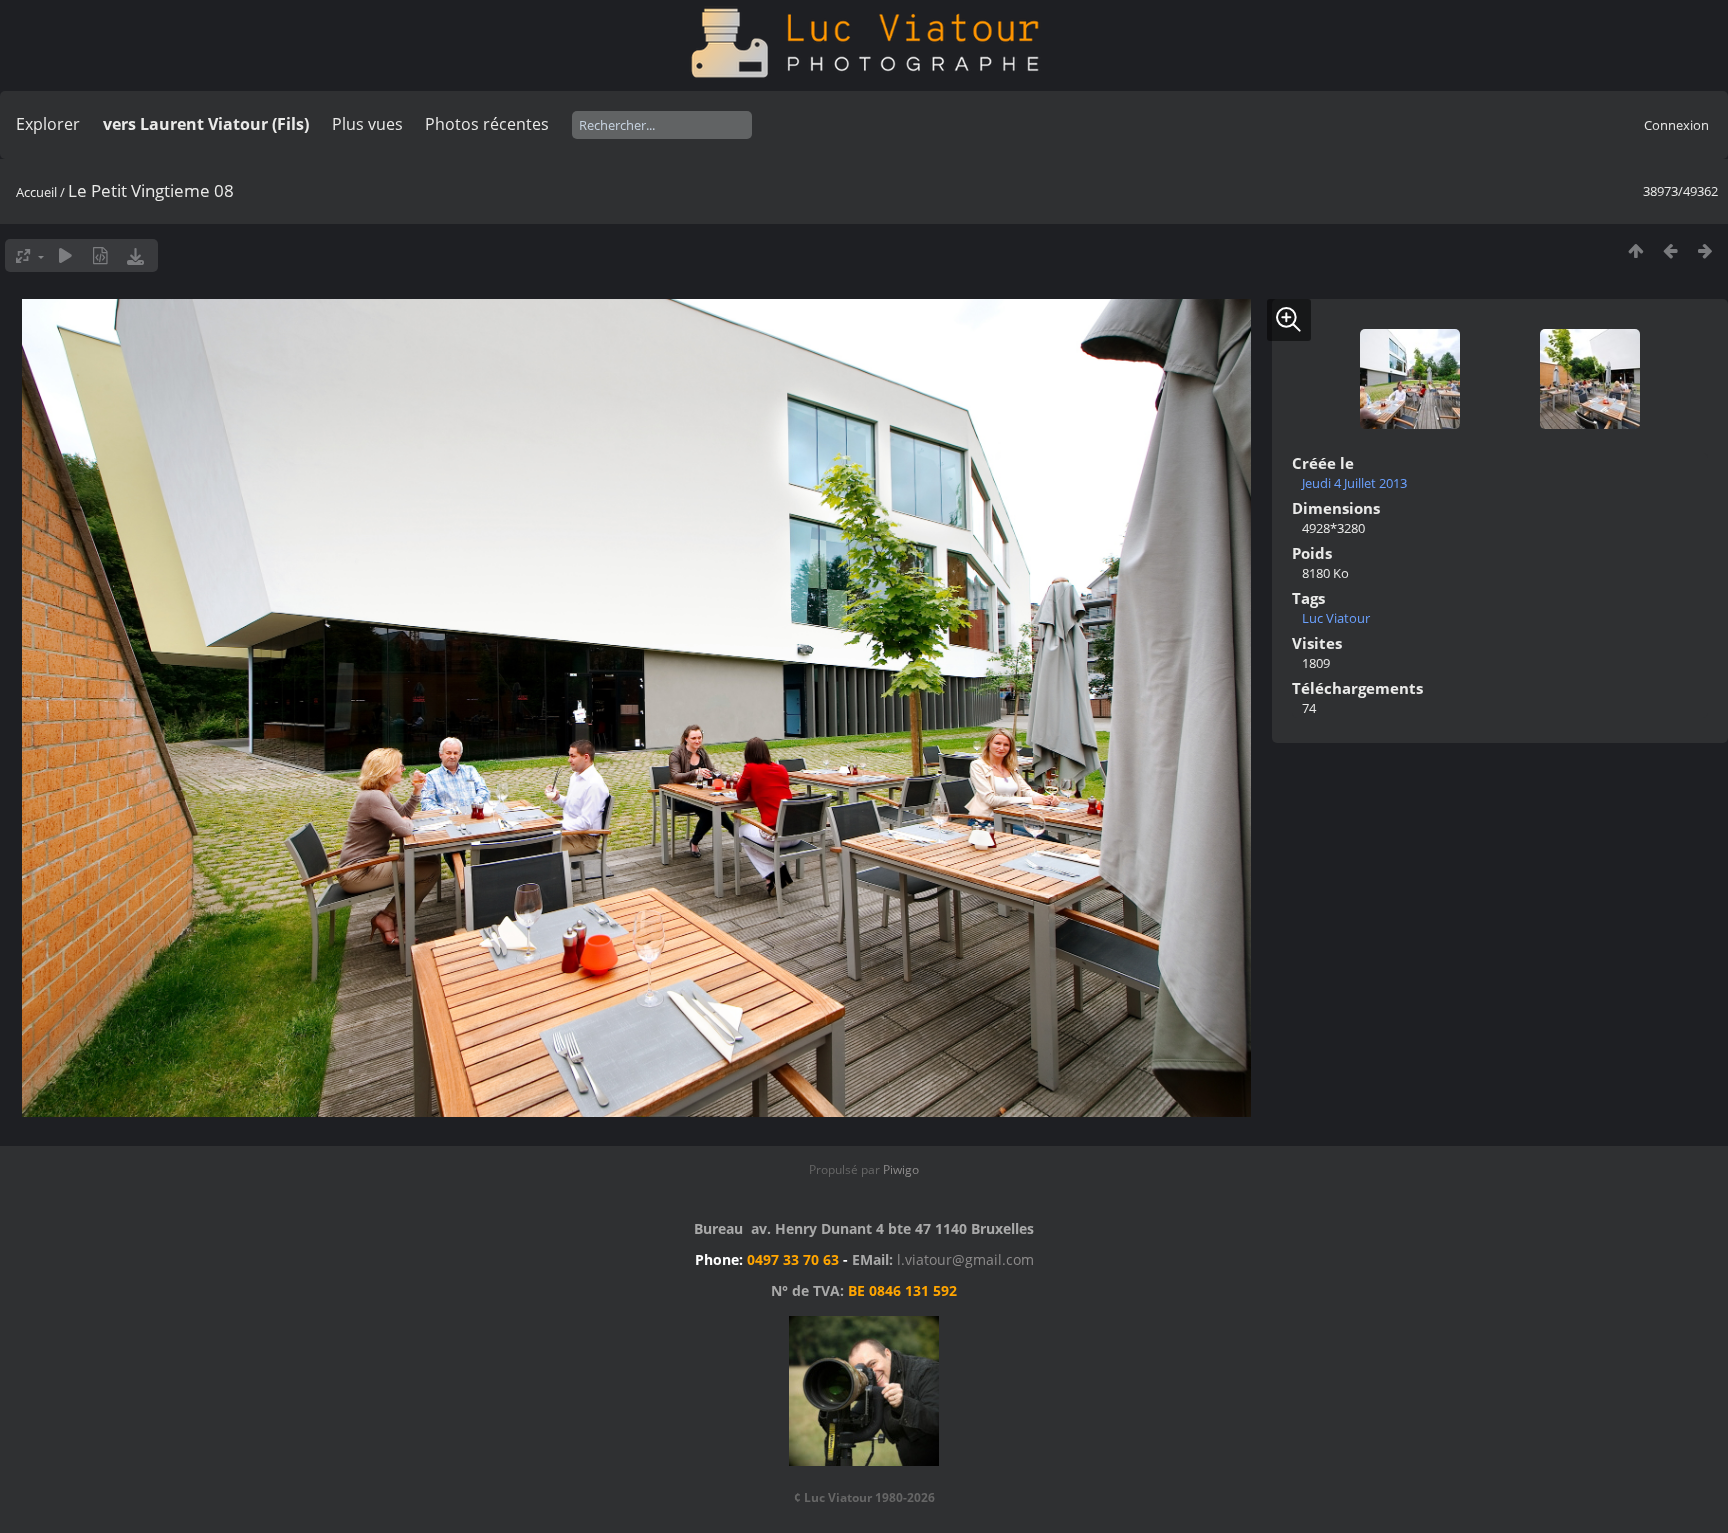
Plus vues (367, 124)
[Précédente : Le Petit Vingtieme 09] (1670, 250)
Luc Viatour (1336, 618)
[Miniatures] (1635, 250)
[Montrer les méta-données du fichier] (100, 255)
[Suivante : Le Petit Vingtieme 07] (1705, 250)
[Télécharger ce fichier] (135, 255)
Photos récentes (487, 124)
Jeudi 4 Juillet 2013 (1354, 483)
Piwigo (901, 1169)
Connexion (1676, 125)
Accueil (36, 192)
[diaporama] (65, 255)
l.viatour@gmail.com (965, 1259)
